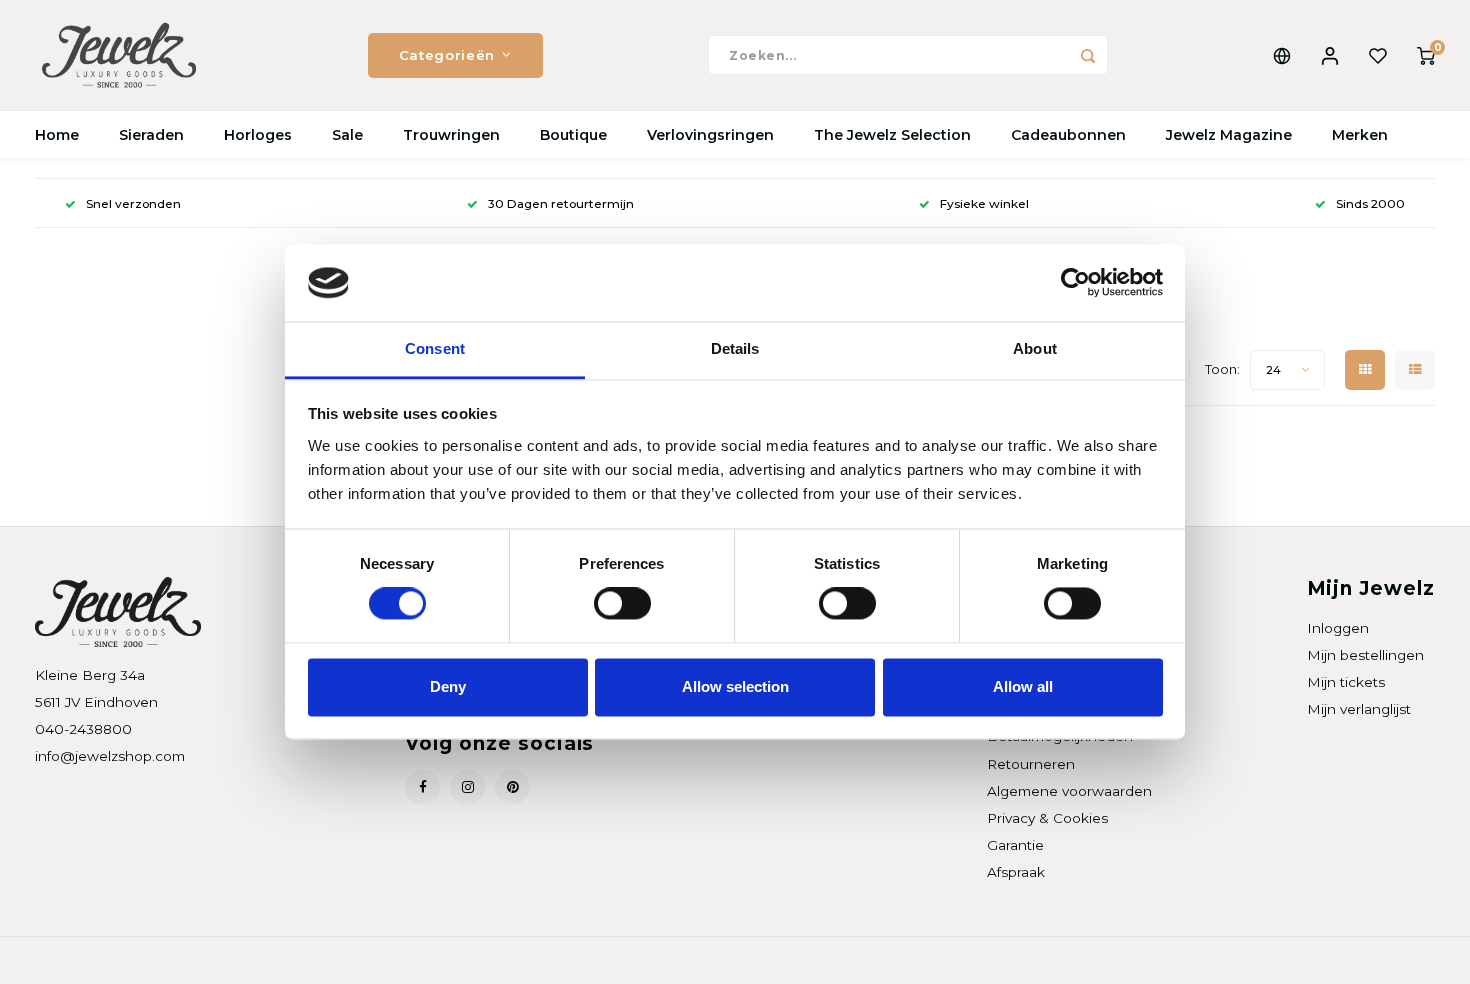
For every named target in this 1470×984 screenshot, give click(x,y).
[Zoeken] (1088, 55)
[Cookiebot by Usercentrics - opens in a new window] (1075, 283)
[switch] (622, 604)
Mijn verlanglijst (1359, 709)
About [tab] (1035, 348)
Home (57, 135)
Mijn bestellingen (1365, 655)
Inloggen (1338, 628)
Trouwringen (451, 135)
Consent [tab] (435, 348)
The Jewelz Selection (892, 135)
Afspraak (1016, 872)
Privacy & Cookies (1047, 818)
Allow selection (735, 686)
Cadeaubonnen (1068, 135)
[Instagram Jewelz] (467, 787)
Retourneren (1031, 764)
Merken (1360, 135)
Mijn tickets (1346, 682)
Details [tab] (735, 348)
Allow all (1023, 686)
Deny (448, 686)
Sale (347, 135)
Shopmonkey (291, 960)
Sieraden (151, 135)
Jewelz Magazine (1229, 135)
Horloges (258, 135)
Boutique (573, 135)
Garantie (1015, 845)
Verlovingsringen (710, 135)
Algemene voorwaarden (1069, 791)
